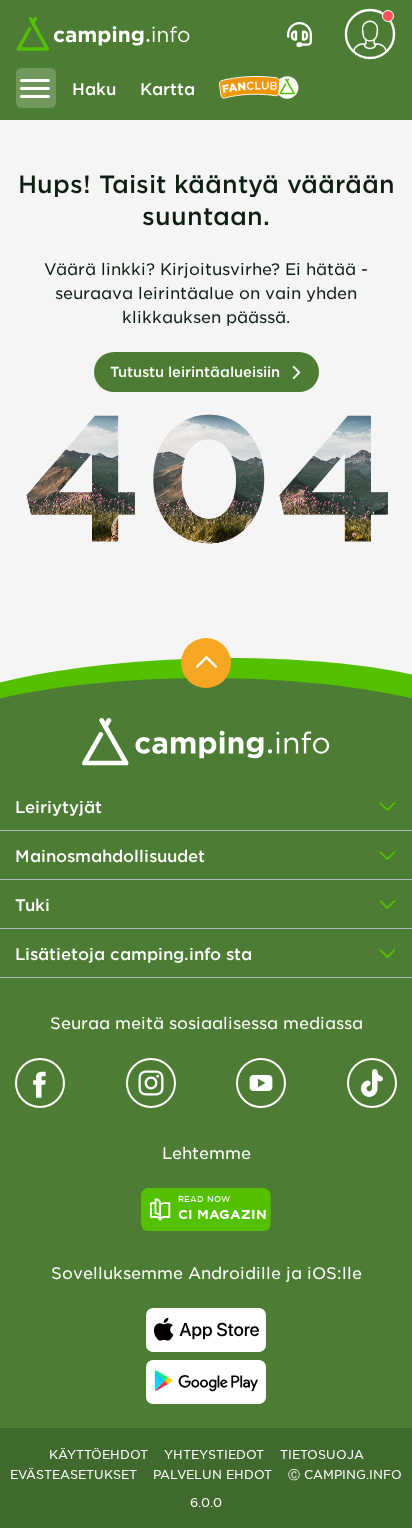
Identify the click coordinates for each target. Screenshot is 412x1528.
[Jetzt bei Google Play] (206, 1382)
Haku (94, 88)
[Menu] (36, 88)
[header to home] (103, 34)
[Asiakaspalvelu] (299, 34)
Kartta (167, 88)
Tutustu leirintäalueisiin (195, 371)
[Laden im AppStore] (206, 1330)
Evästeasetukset (73, 1474)
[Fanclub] (259, 88)
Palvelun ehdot (212, 1474)
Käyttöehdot (98, 1454)
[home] (205, 739)
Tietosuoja (322, 1454)
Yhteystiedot (214, 1454)
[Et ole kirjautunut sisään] (370, 34)
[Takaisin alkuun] (206, 663)
